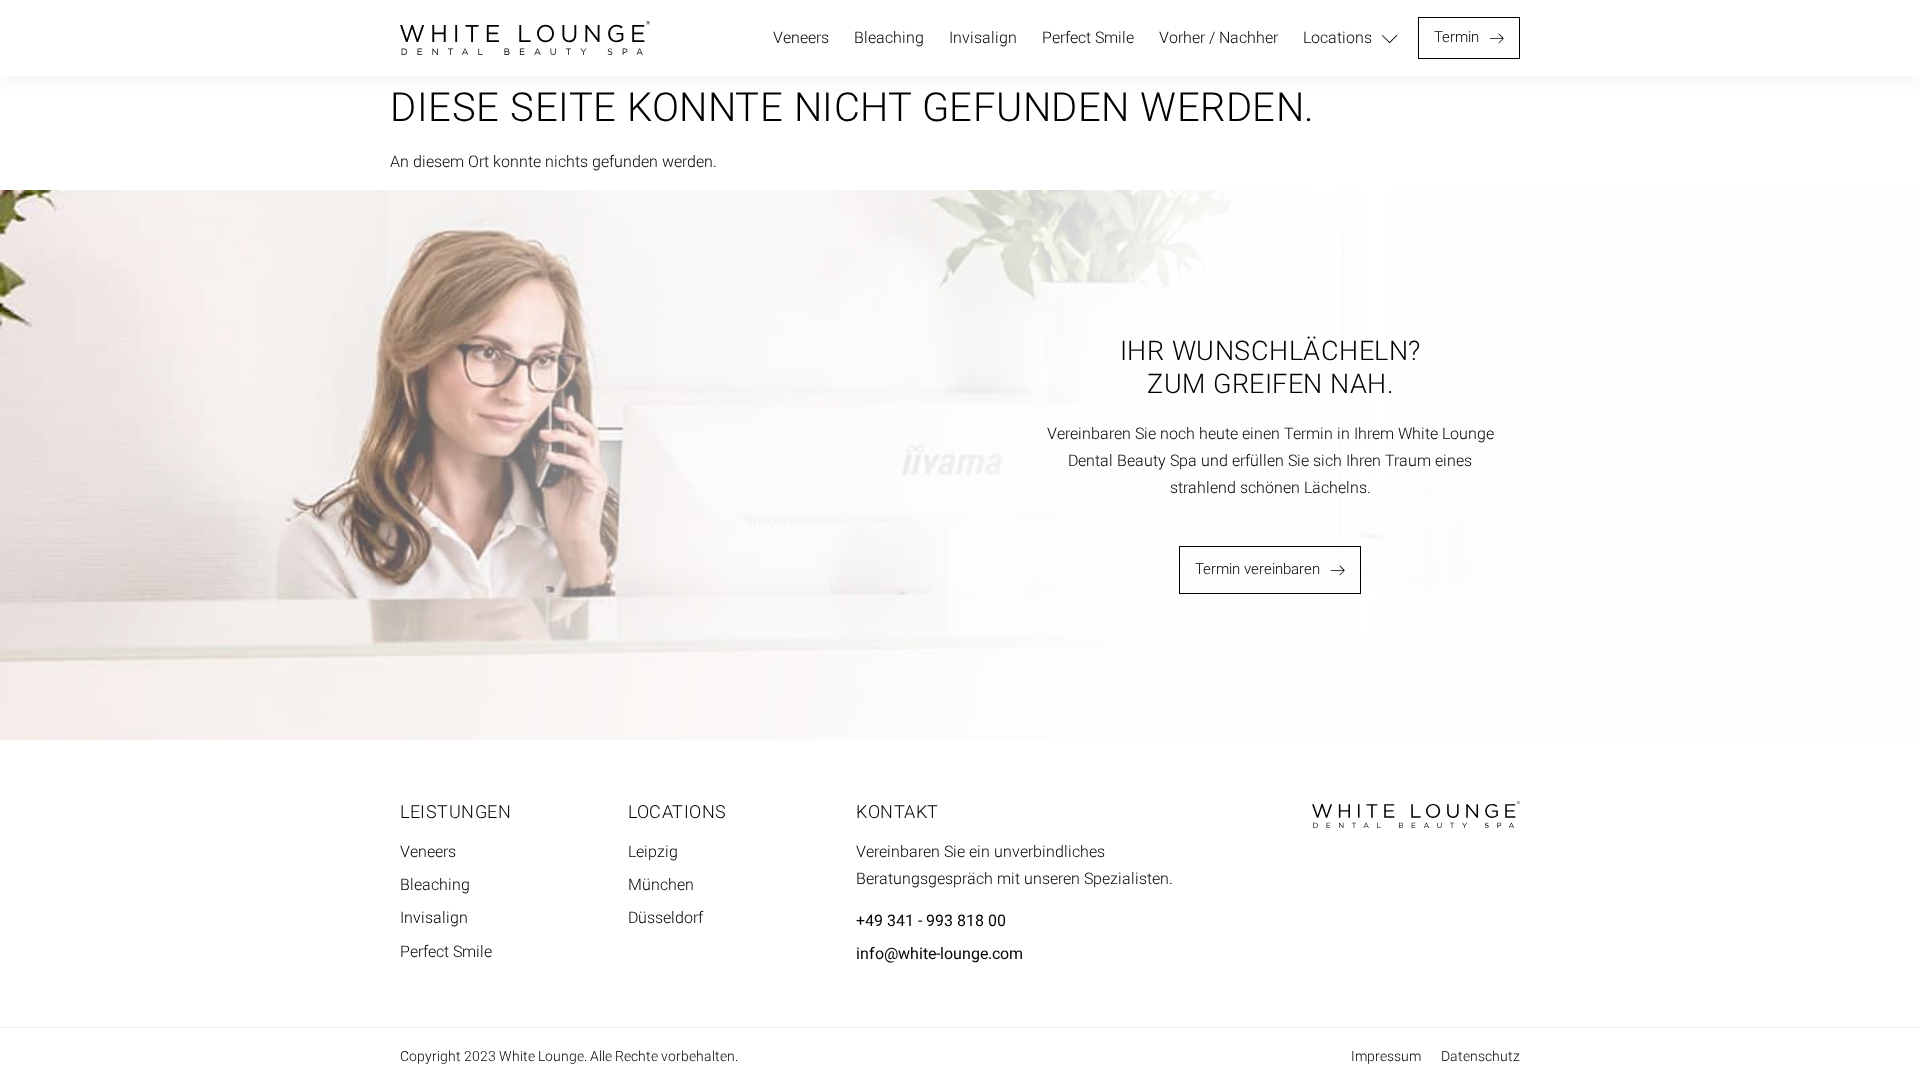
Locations (1337, 37)
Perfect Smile (1088, 37)
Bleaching (889, 37)
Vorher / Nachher (1218, 37)
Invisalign (983, 37)
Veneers (801, 37)
